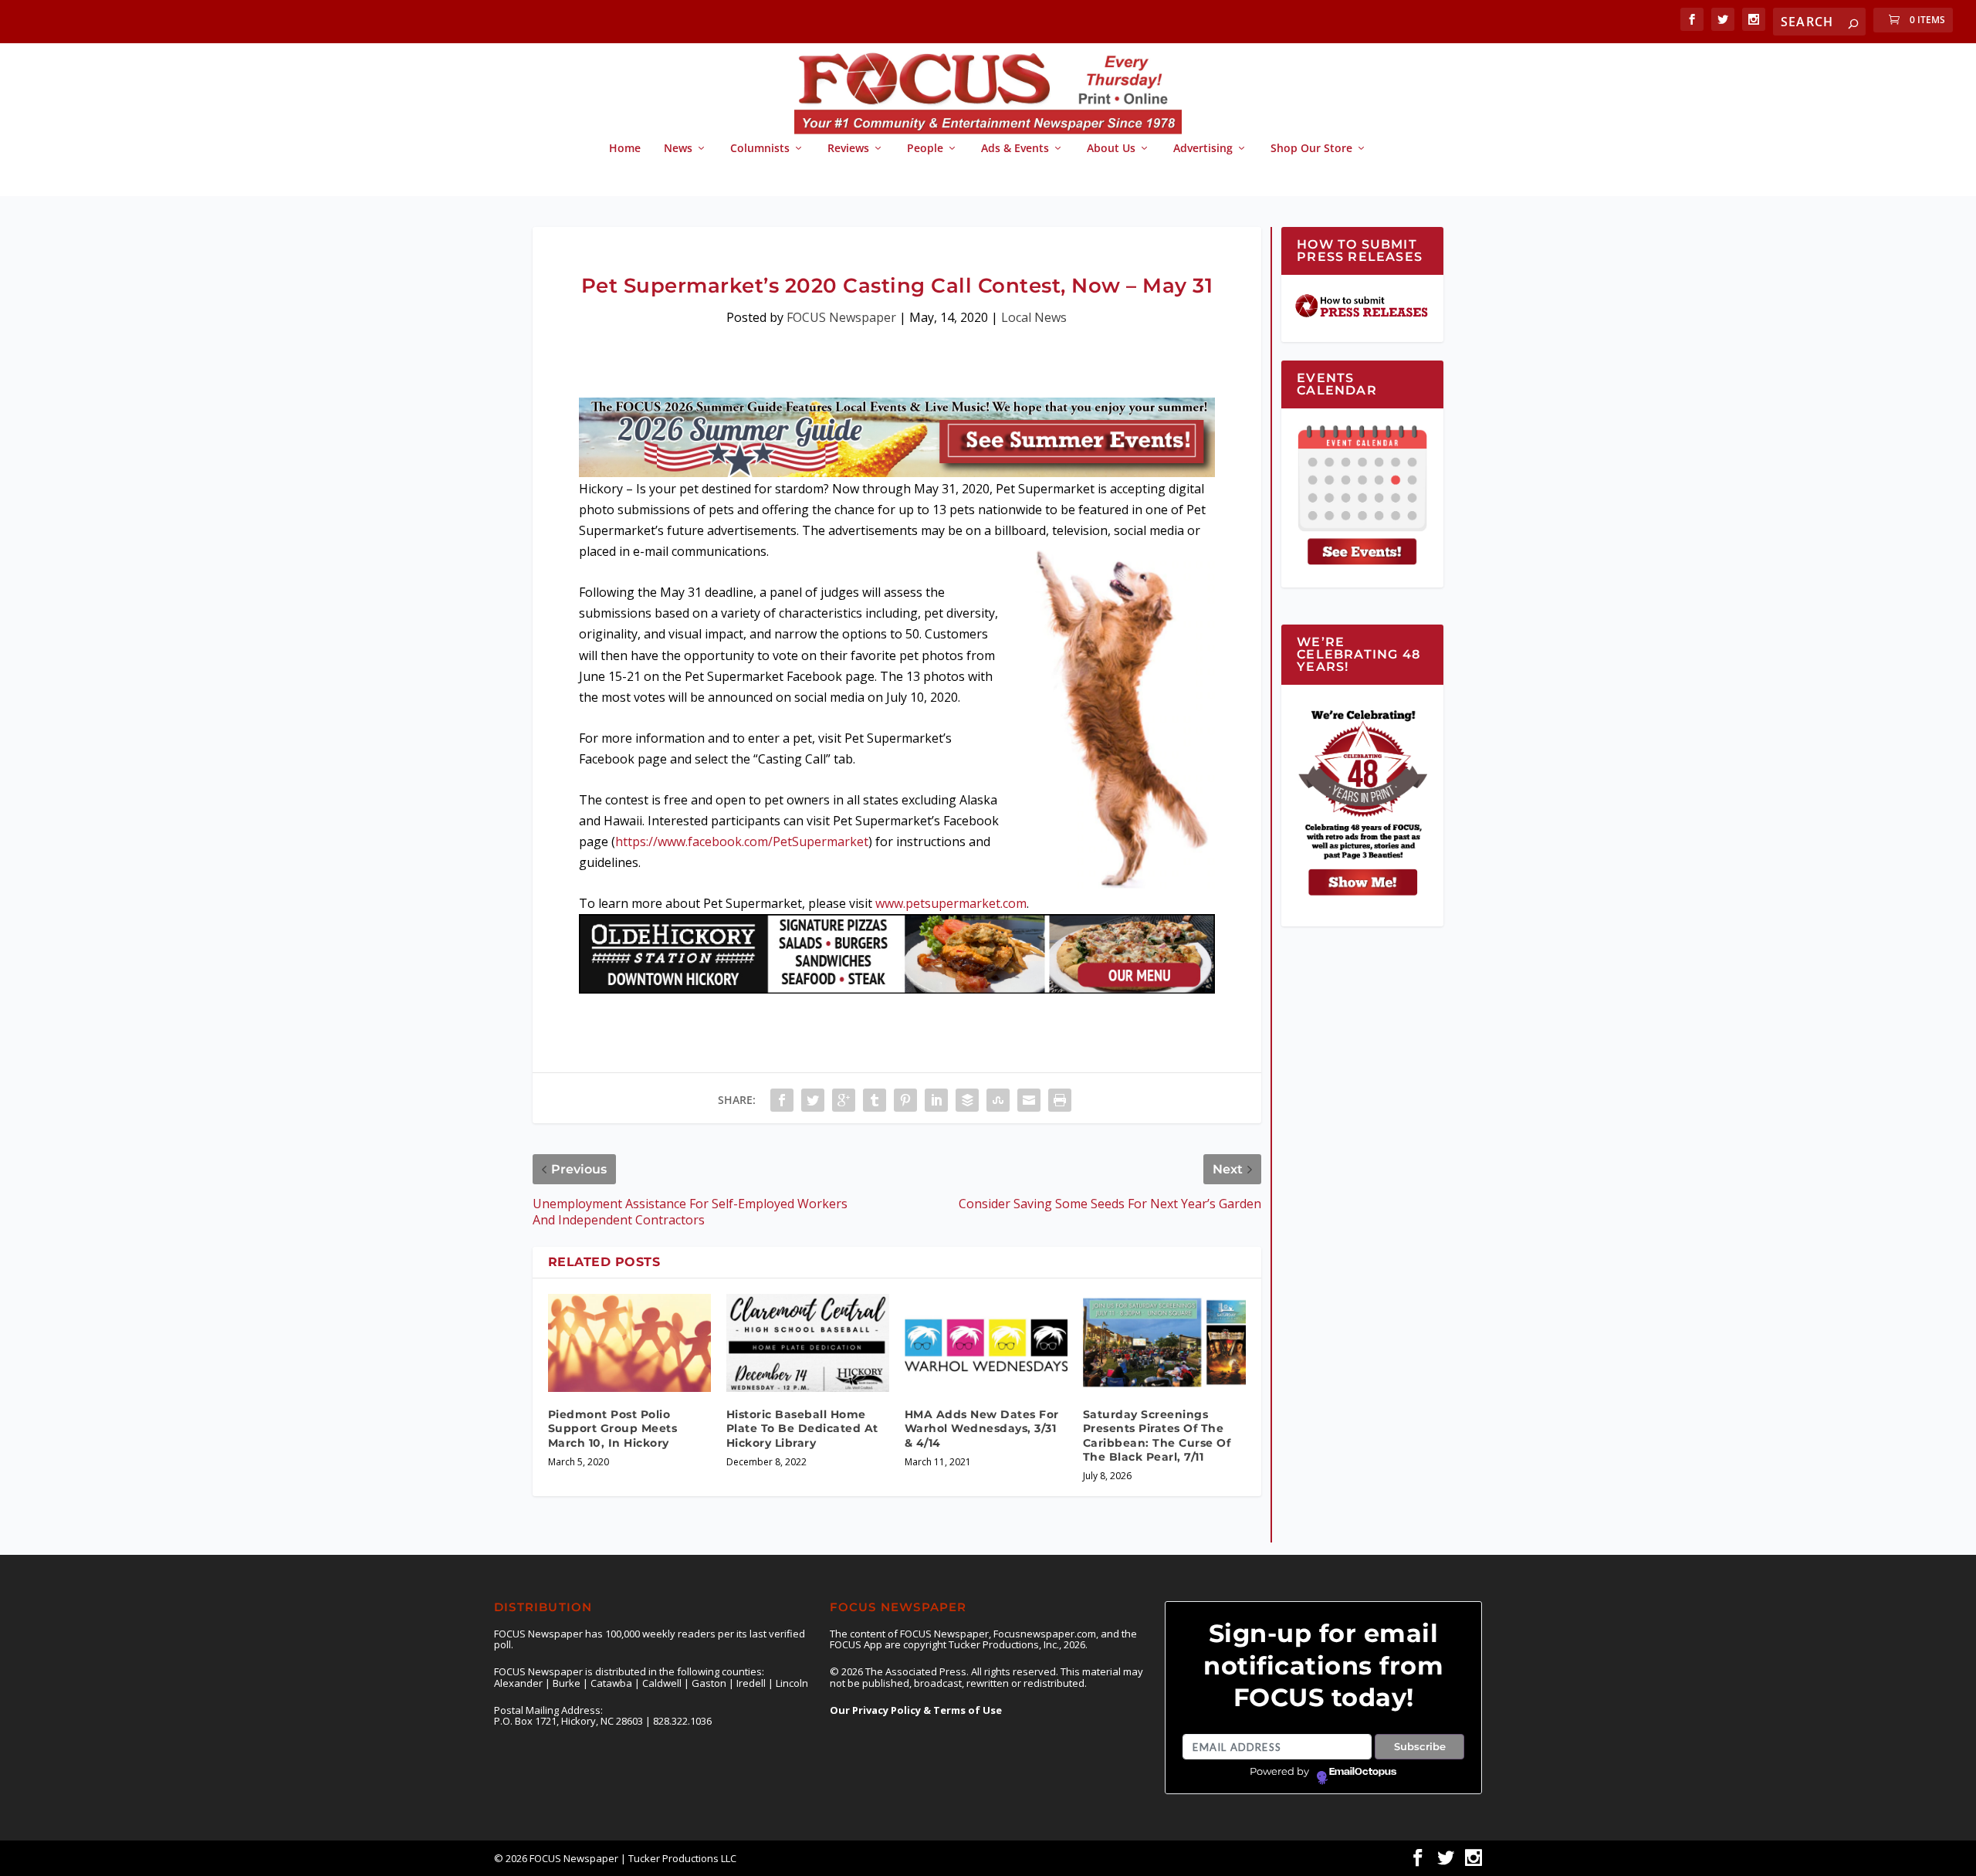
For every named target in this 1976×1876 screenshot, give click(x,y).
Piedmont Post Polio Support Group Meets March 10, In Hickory (613, 1428)
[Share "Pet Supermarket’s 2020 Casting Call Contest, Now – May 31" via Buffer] (967, 1100)
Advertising (1203, 149)
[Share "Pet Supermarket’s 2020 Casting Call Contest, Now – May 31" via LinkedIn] (936, 1100)
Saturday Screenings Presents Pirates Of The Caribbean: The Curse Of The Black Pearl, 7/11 (1157, 1436)
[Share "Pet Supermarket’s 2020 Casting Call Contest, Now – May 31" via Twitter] (813, 1100)
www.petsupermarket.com (951, 903)
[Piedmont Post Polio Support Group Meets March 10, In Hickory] (629, 1343)
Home (625, 149)
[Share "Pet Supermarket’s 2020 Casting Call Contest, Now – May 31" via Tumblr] (875, 1100)
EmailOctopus (1363, 1772)
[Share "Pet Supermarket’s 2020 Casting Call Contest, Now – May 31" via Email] (1029, 1100)
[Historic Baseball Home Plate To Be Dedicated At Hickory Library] (808, 1343)
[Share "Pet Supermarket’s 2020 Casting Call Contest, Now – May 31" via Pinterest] (905, 1100)
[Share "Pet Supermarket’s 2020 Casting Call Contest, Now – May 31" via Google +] (844, 1100)
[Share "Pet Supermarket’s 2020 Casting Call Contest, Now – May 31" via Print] (1060, 1100)
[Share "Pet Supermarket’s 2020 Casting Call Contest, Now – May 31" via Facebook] (782, 1100)
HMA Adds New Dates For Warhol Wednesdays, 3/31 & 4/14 (982, 1428)
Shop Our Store (1311, 149)
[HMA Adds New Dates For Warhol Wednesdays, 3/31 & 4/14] (986, 1343)
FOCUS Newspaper (841, 317)
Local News (1034, 317)
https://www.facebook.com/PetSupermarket (742, 841)
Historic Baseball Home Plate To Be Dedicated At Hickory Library (802, 1428)
